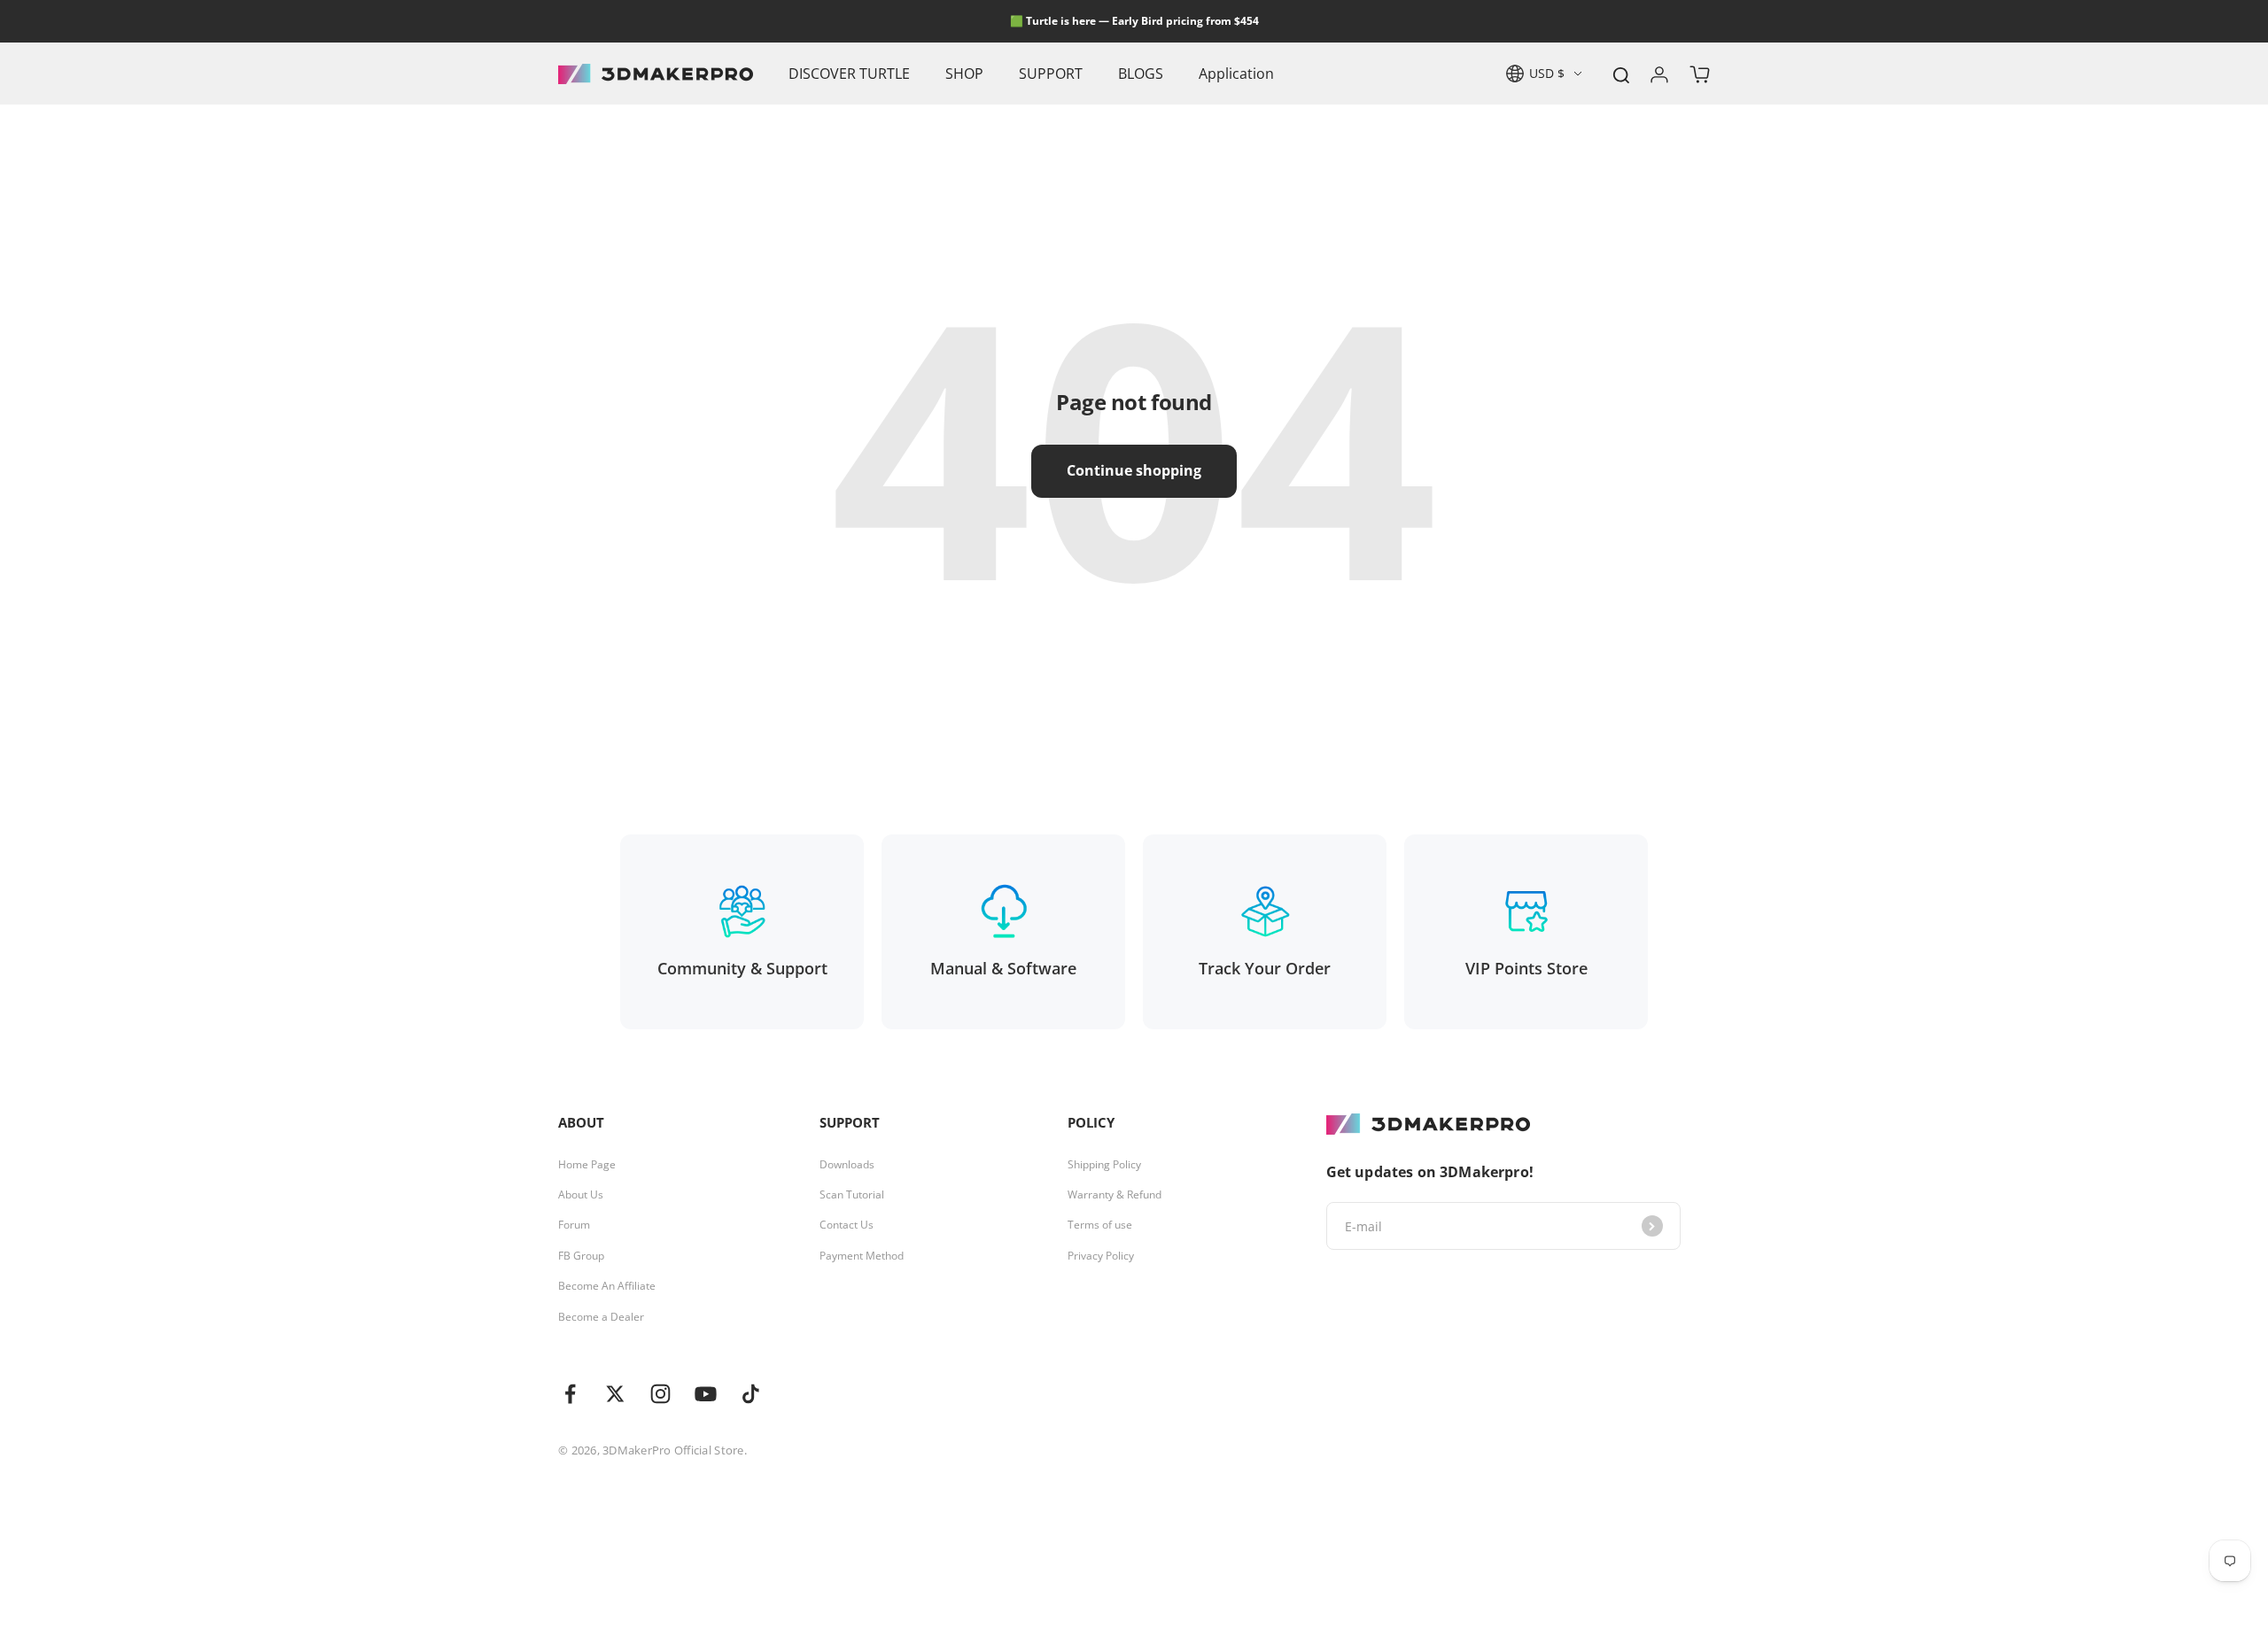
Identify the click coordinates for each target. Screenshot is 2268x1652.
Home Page (587, 1165)
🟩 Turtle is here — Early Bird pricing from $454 (1134, 21)
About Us (581, 1195)
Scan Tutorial (852, 1195)
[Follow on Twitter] (615, 1394)
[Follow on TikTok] (751, 1394)
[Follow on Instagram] (660, 1394)
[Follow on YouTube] (706, 1394)
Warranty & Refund (1115, 1195)
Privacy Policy (1101, 1256)
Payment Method (862, 1256)
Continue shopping (1134, 470)
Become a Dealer (601, 1317)
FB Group (581, 1256)
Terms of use (1100, 1225)
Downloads (847, 1165)
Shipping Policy (1104, 1165)
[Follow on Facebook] (570, 1394)
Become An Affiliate (607, 1286)
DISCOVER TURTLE (849, 74)
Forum (574, 1225)
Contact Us (847, 1225)
